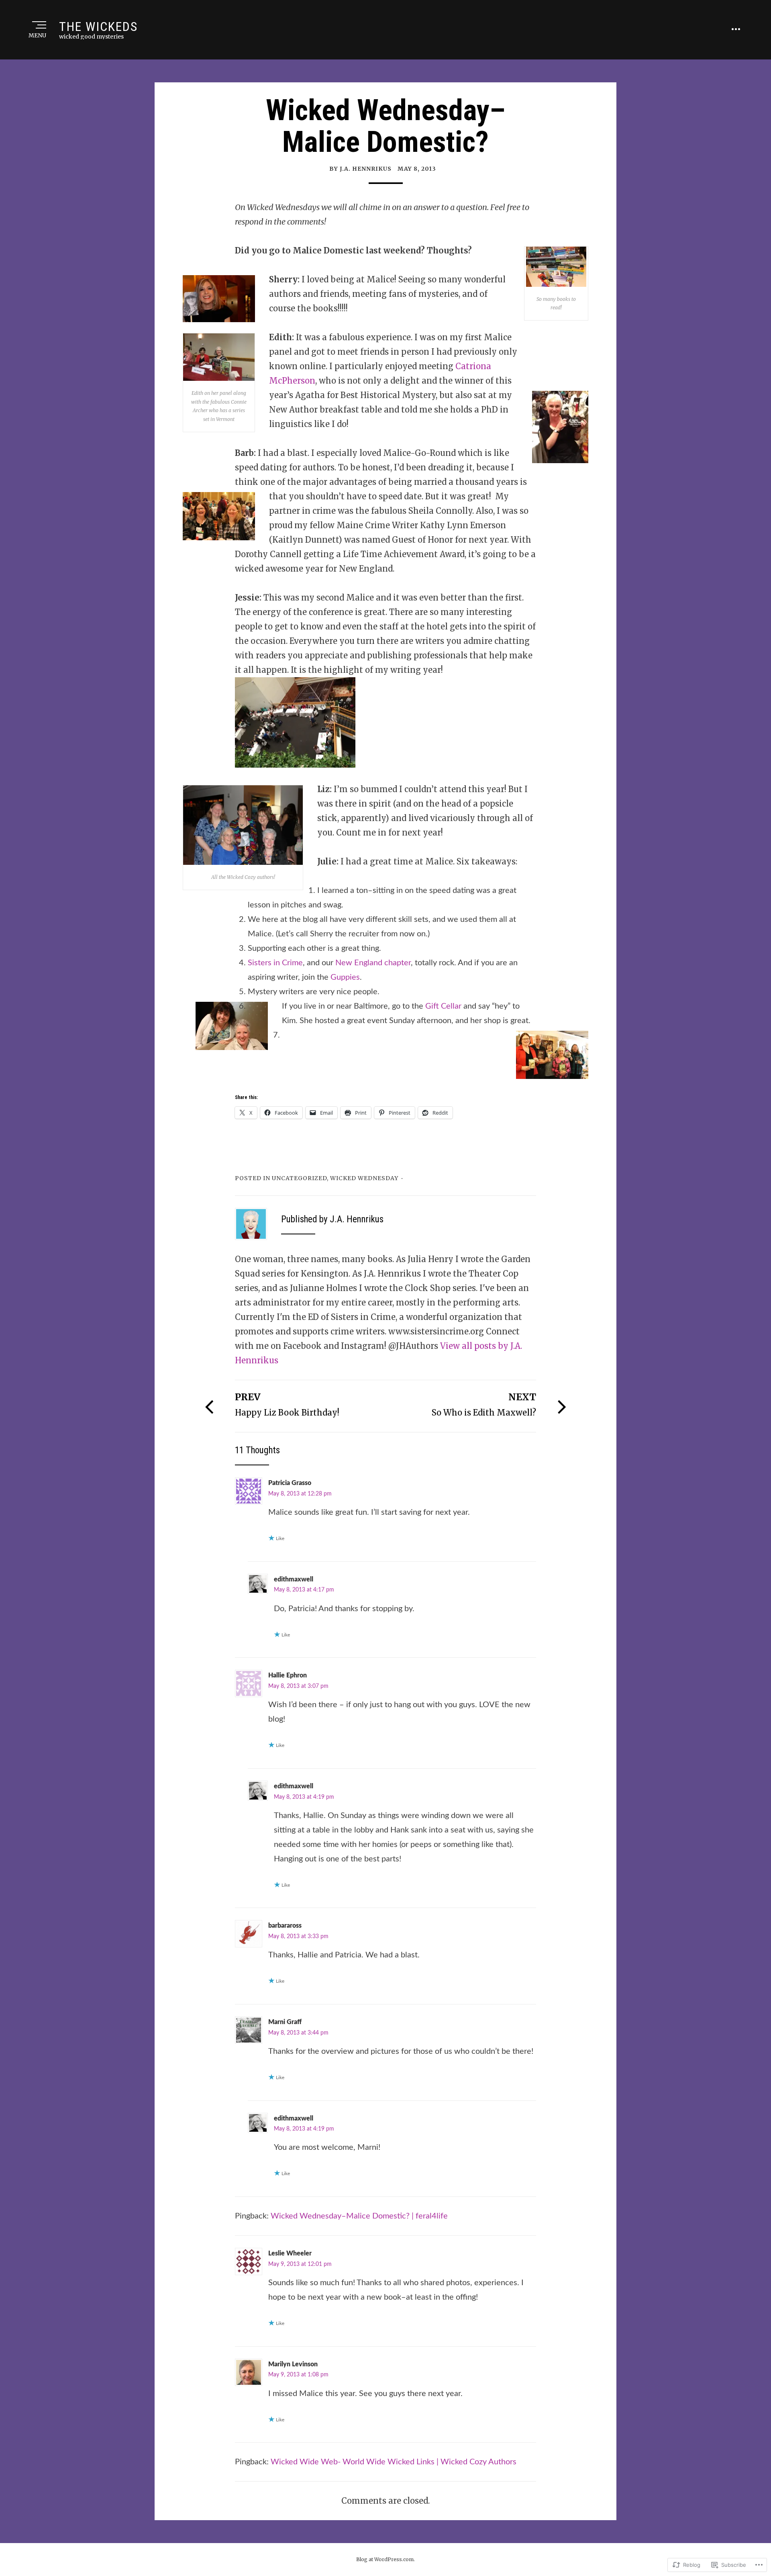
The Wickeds (98, 27)
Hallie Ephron (288, 1675)
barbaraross (285, 1926)
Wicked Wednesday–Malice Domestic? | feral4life (359, 2216)
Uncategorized (299, 1178)
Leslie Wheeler (290, 2253)
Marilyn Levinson (293, 2364)
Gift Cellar (444, 1006)
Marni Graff (285, 2022)
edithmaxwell (294, 1579)
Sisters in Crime (275, 963)
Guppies (345, 977)
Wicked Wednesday (364, 1178)
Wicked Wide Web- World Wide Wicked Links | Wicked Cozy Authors (394, 2462)
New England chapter (373, 963)
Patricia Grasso (290, 1483)
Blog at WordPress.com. (385, 2559)
